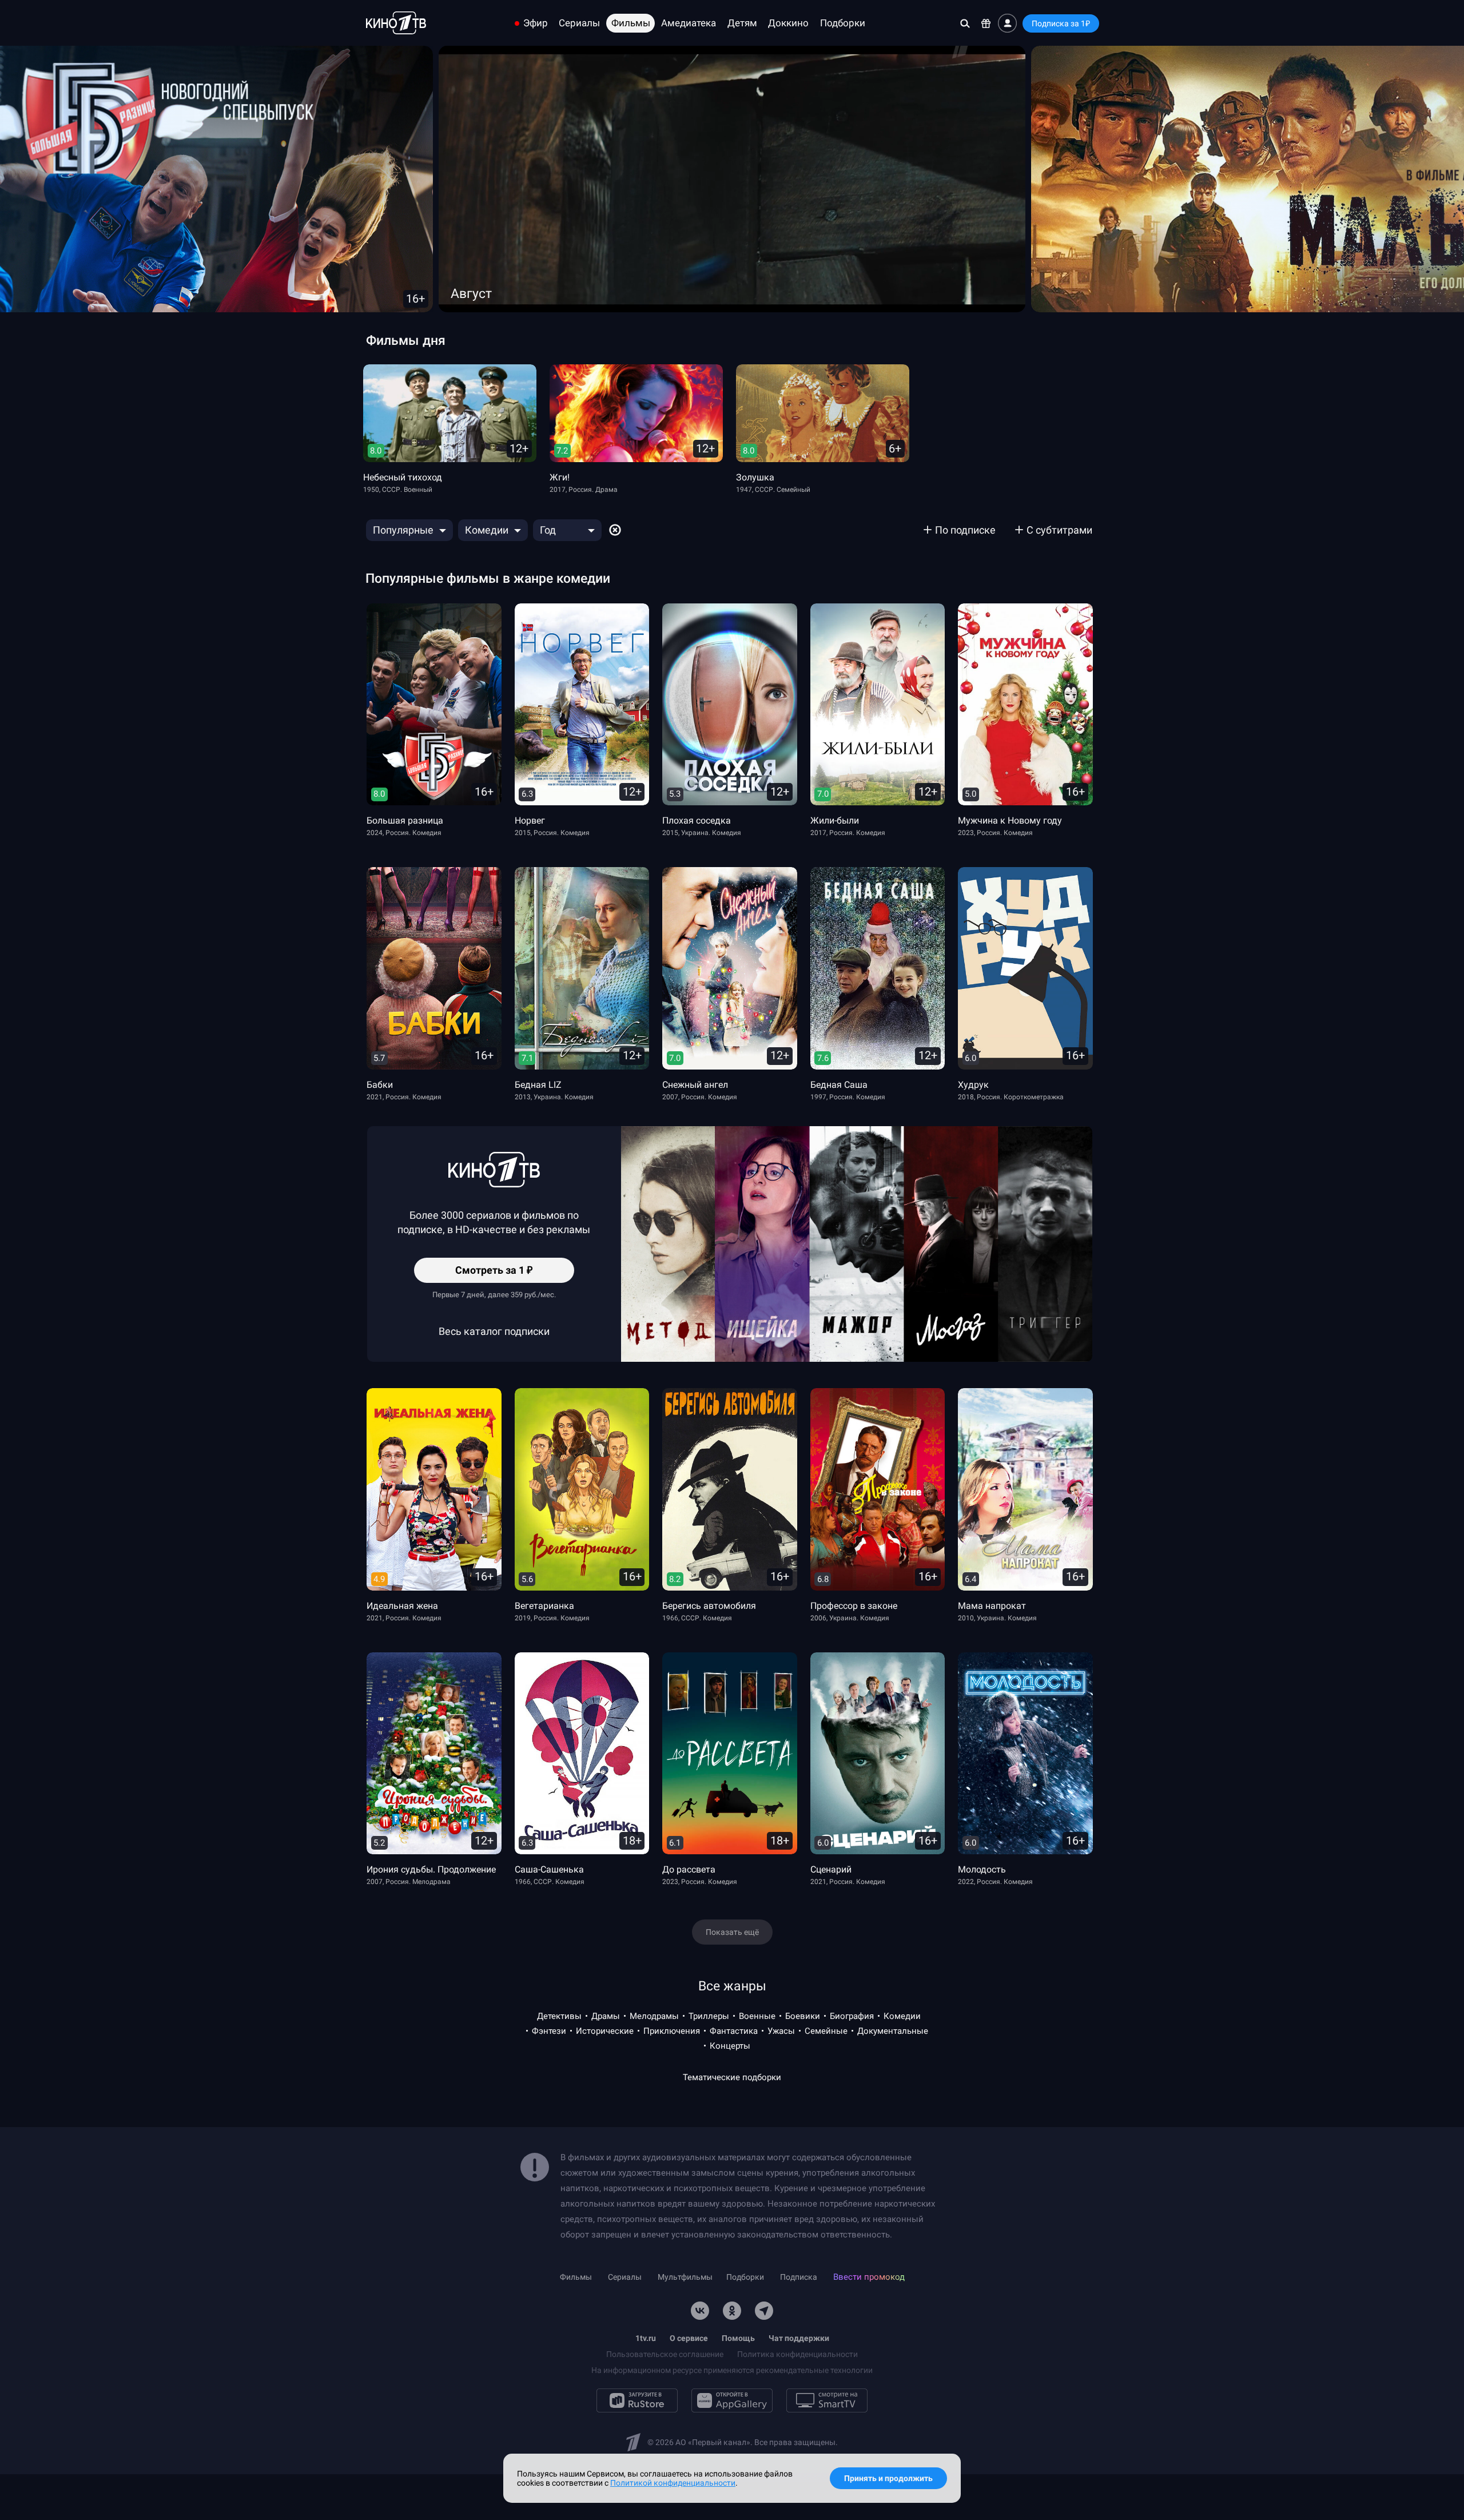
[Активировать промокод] (986, 23)
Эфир (536, 23)
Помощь (738, 2338)
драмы (606, 2016)
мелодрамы (654, 2016)
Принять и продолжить (888, 2478)
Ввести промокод (869, 2277)
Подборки (843, 23)
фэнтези (549, 2031)
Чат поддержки (799, 2338)
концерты (730, 2046)
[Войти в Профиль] (1007, 23)
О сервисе (689, 2338)
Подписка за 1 (1061, 23)
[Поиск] (965, 23)
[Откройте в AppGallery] (732, 2400)
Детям (742, 23)
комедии (902, 2016)
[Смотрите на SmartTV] (827, 2400)
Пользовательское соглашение (665, 2354)
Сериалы (579, 23)
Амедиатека (689, 23)
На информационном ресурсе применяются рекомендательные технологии (732, 2370)
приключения (672, 2031)
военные (757, 2016)
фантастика (734, 2031)
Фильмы (631, 23)
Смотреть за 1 (494, 1273)
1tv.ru (646, 2338)
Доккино (788, 23)
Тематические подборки (732, 2077)
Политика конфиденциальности (797, 2354)
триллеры (709, 2016)
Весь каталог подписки (494, 1331)
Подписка (799, 2277)
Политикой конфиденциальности (673, 2483)
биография (852, 2016)
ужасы (781, 2031)
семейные (826, 2031)
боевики (803, 2016)
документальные (893, 2031)
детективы (559, 2016)
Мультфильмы (685, 2277)
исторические (605, 2031)
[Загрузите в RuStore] (637, 2400)
